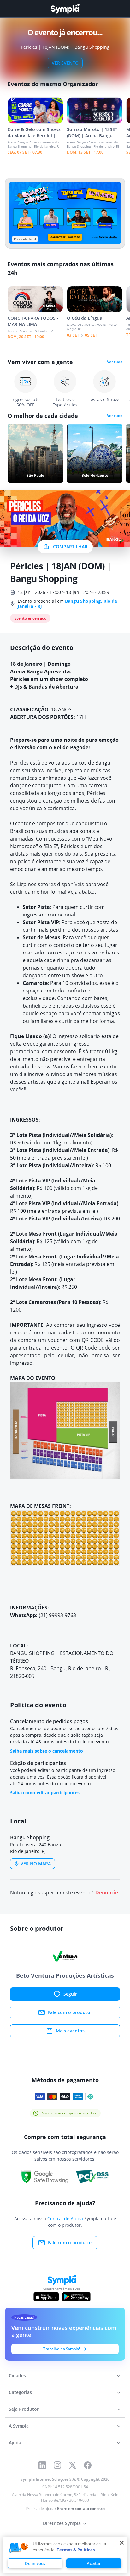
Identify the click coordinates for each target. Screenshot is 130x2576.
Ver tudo (115, 362)
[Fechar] (122, 2543)
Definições (35, 2563)
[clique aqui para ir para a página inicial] (65, 9)
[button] (19, 2548)
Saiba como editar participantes (45, 1793)
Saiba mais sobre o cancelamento (47, 1751)
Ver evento (65, 63)
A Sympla (19, 2426)
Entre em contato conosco (81, 2508)
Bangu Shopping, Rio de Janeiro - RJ (67, 604)
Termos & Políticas (76, 2550)
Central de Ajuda (65, 2218)
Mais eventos (70, 2031)
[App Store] (46, 2297)
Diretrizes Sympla (62, 2523)
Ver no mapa (36, 1864)
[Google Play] (76, 2297)
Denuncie (107, 1893)
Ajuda (15, 2443)
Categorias (20, 2392)
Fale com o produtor (70, 2012)
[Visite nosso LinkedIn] (42, 2465)
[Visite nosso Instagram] (57, 2465)
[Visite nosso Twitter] (73, 2465)
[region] (65, 2555)
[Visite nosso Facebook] (88, 2465)
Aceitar (94, 2563)
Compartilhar (70, 547)
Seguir (70, 1994)
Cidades (17, 2375)
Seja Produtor (24, 2409)
